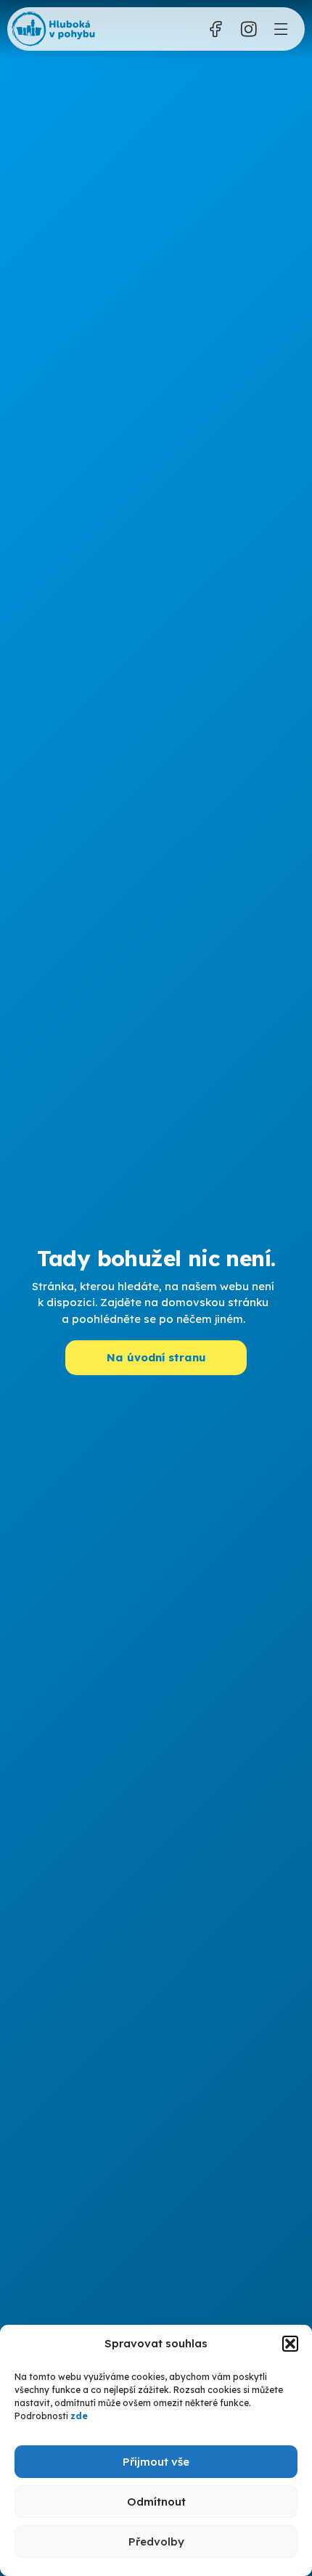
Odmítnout (156, 2502)
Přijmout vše (156, 2462)
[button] (290, 2344)
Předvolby (156, 2542)
